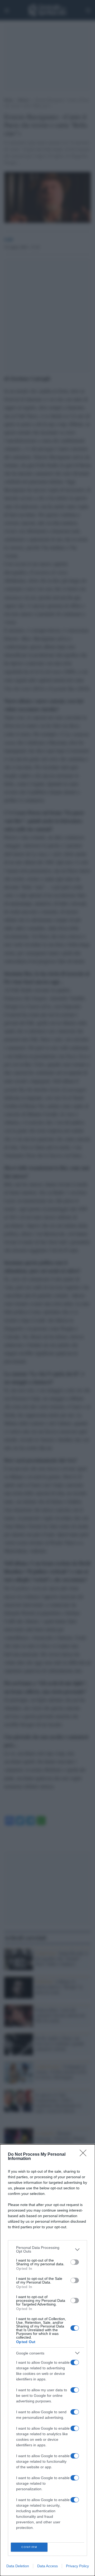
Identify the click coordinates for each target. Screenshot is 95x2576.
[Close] (85, 2155)
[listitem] (47, 2249)
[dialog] (47, 2360)
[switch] (75, 2262)
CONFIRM (29, 2547)
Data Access (47, 2566)
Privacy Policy (77, 2566)
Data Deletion (18, 2566)
